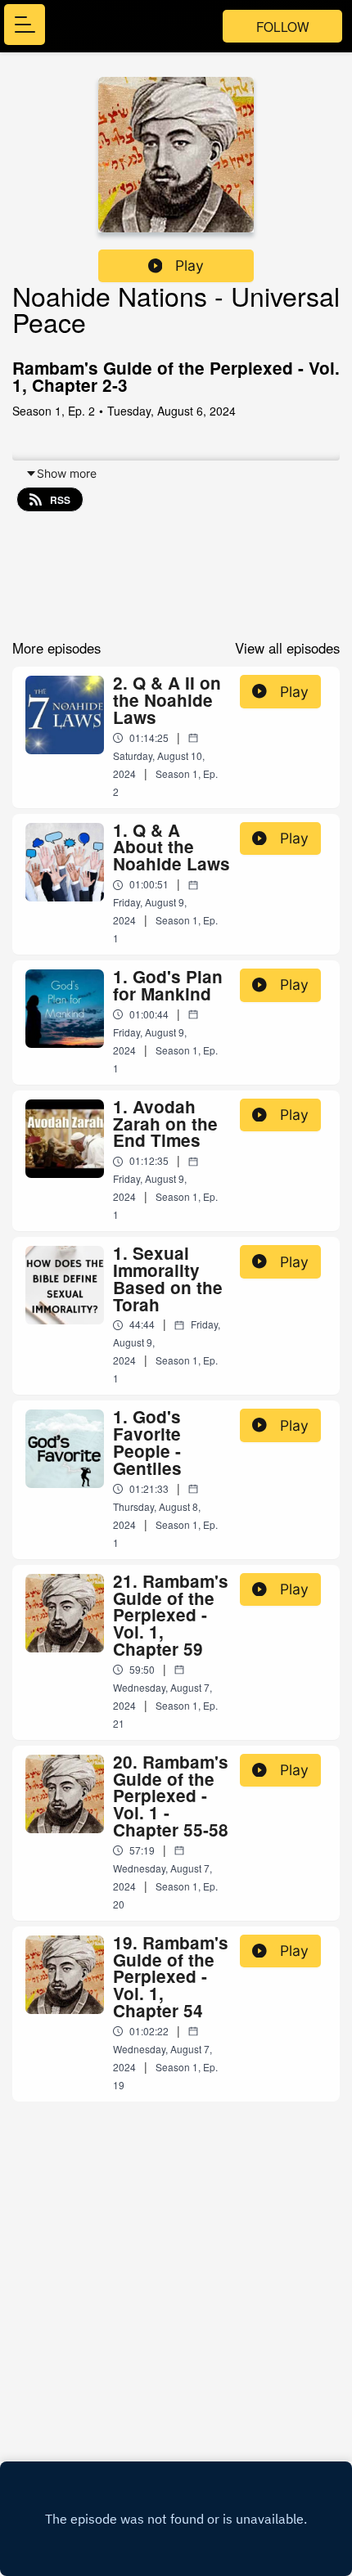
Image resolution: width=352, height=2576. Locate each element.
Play (190, 265)
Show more (67, 473)
